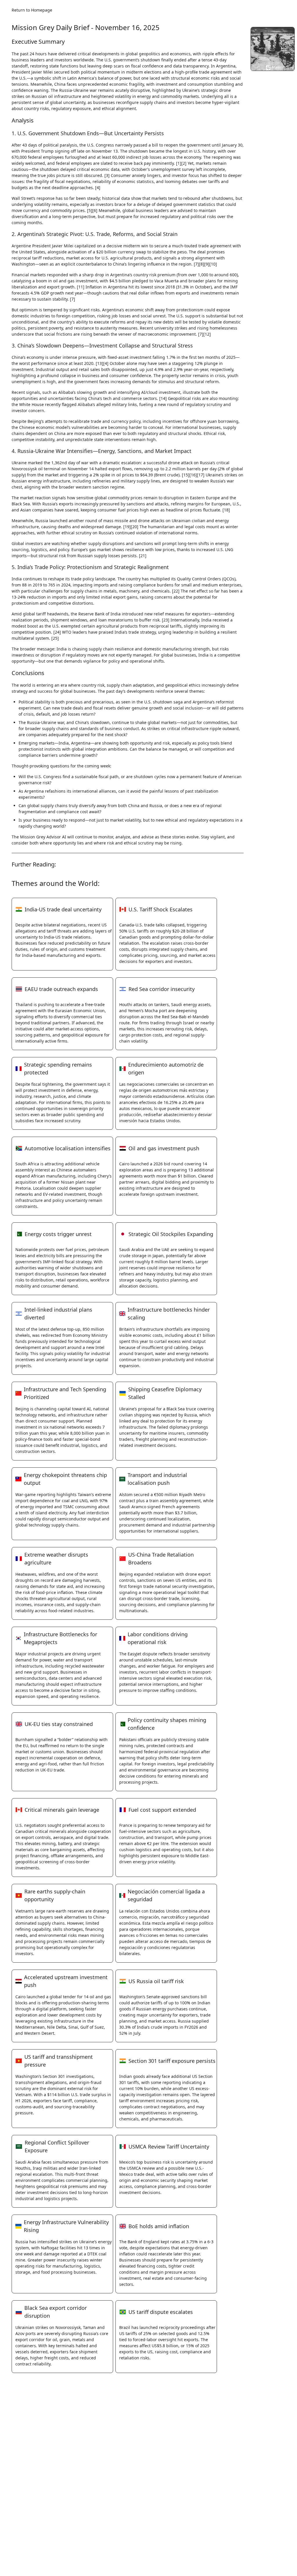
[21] (143, 556)
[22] (176, 591)
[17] (201, 475)
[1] (179, 163)
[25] (55, 638)
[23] (166, 620)
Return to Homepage (32, 10)
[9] (207, 264)
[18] (226, 510)
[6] (95, 210)
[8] (202, 264)
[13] (99, 363)
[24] (57, 632)
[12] (207, 334)
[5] (90, 210)
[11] (81, 287)
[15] (186, 475)
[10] (213, 264)
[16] (193, 475)
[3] (107, 175)
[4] (98, 188)
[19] (127, 527)
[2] (184, 163)
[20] (135, 527)
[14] (163, 398)
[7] (196, 264)
